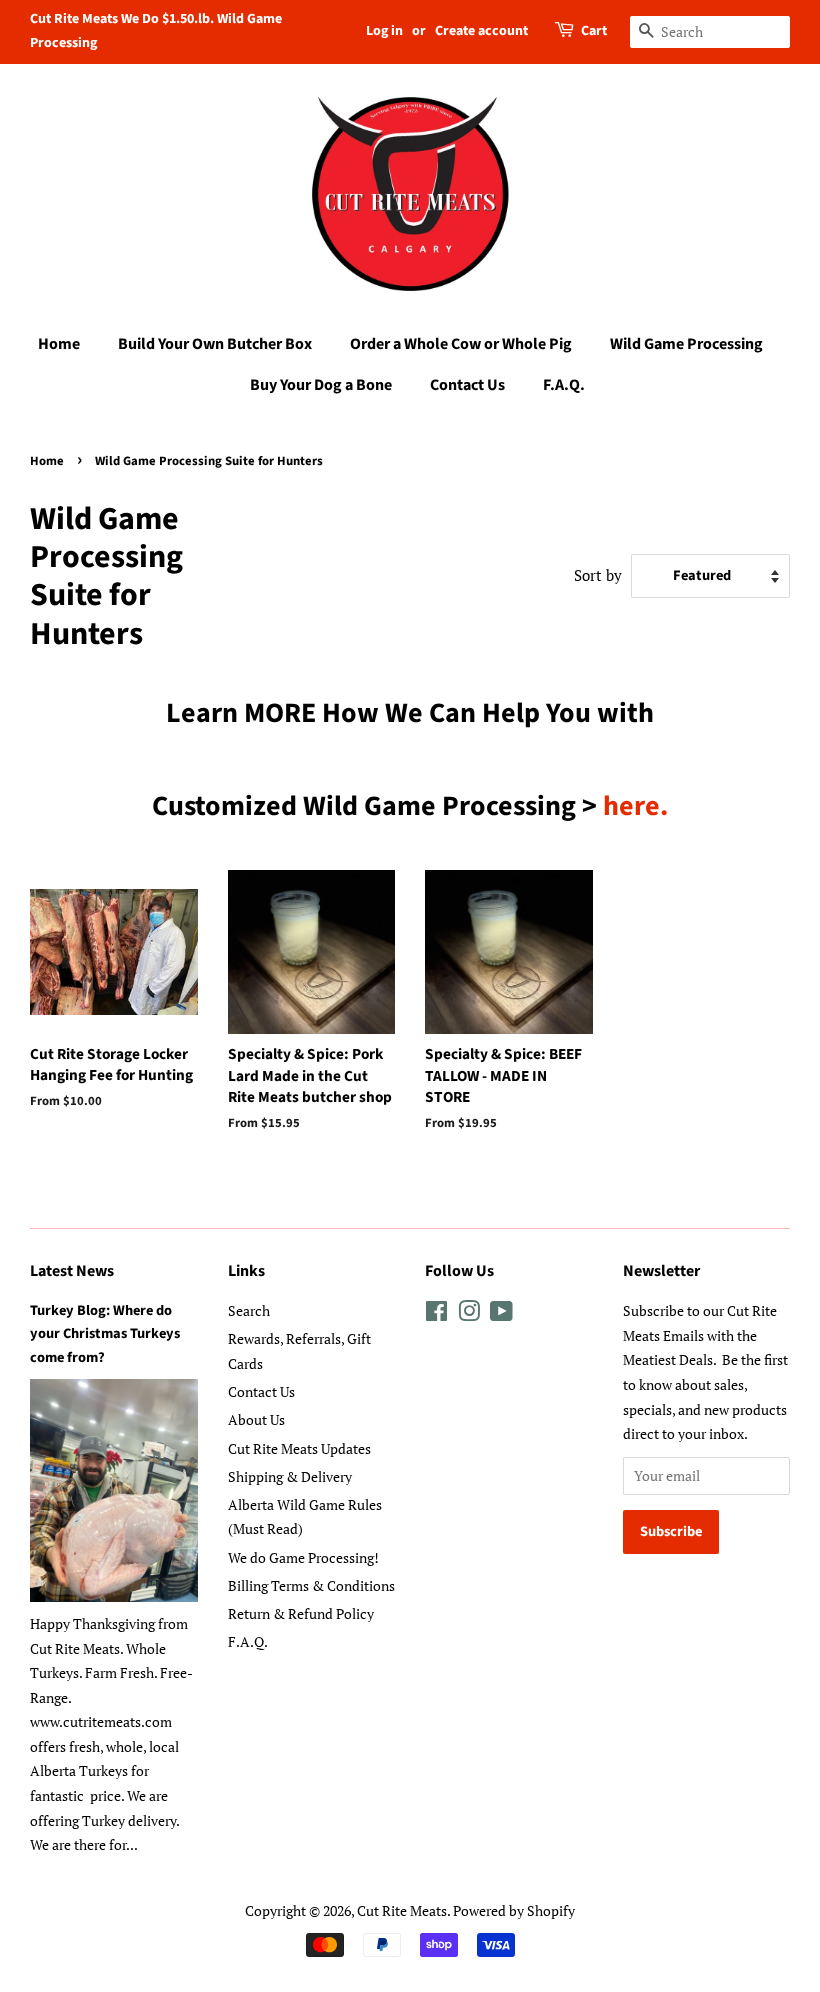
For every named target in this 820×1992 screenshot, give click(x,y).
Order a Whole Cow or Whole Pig (461, 344)
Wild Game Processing (686, 344)
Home (59, 344)
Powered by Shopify (514, 1910)
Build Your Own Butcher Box (215, 344)
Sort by (598, 575)
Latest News (72, 1271)
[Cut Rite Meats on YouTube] (501, 1314)
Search (249, 1310)
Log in (384, 31)
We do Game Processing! (303, 1557)
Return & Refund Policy (301, 1613)
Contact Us (467, 385)
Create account (481, 31)
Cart (594, 31)
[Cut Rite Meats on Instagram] (469, 1314)
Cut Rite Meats (402, 1910)
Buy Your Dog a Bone (321, 385)
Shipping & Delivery (290, 1476)
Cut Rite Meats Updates (299, 1448)
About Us (256, 1419)
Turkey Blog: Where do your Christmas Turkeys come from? (105, 1333)
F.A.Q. (564, 385)
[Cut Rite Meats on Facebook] (436, 1314)
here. (635, 806)
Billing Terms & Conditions (311, 1585)
